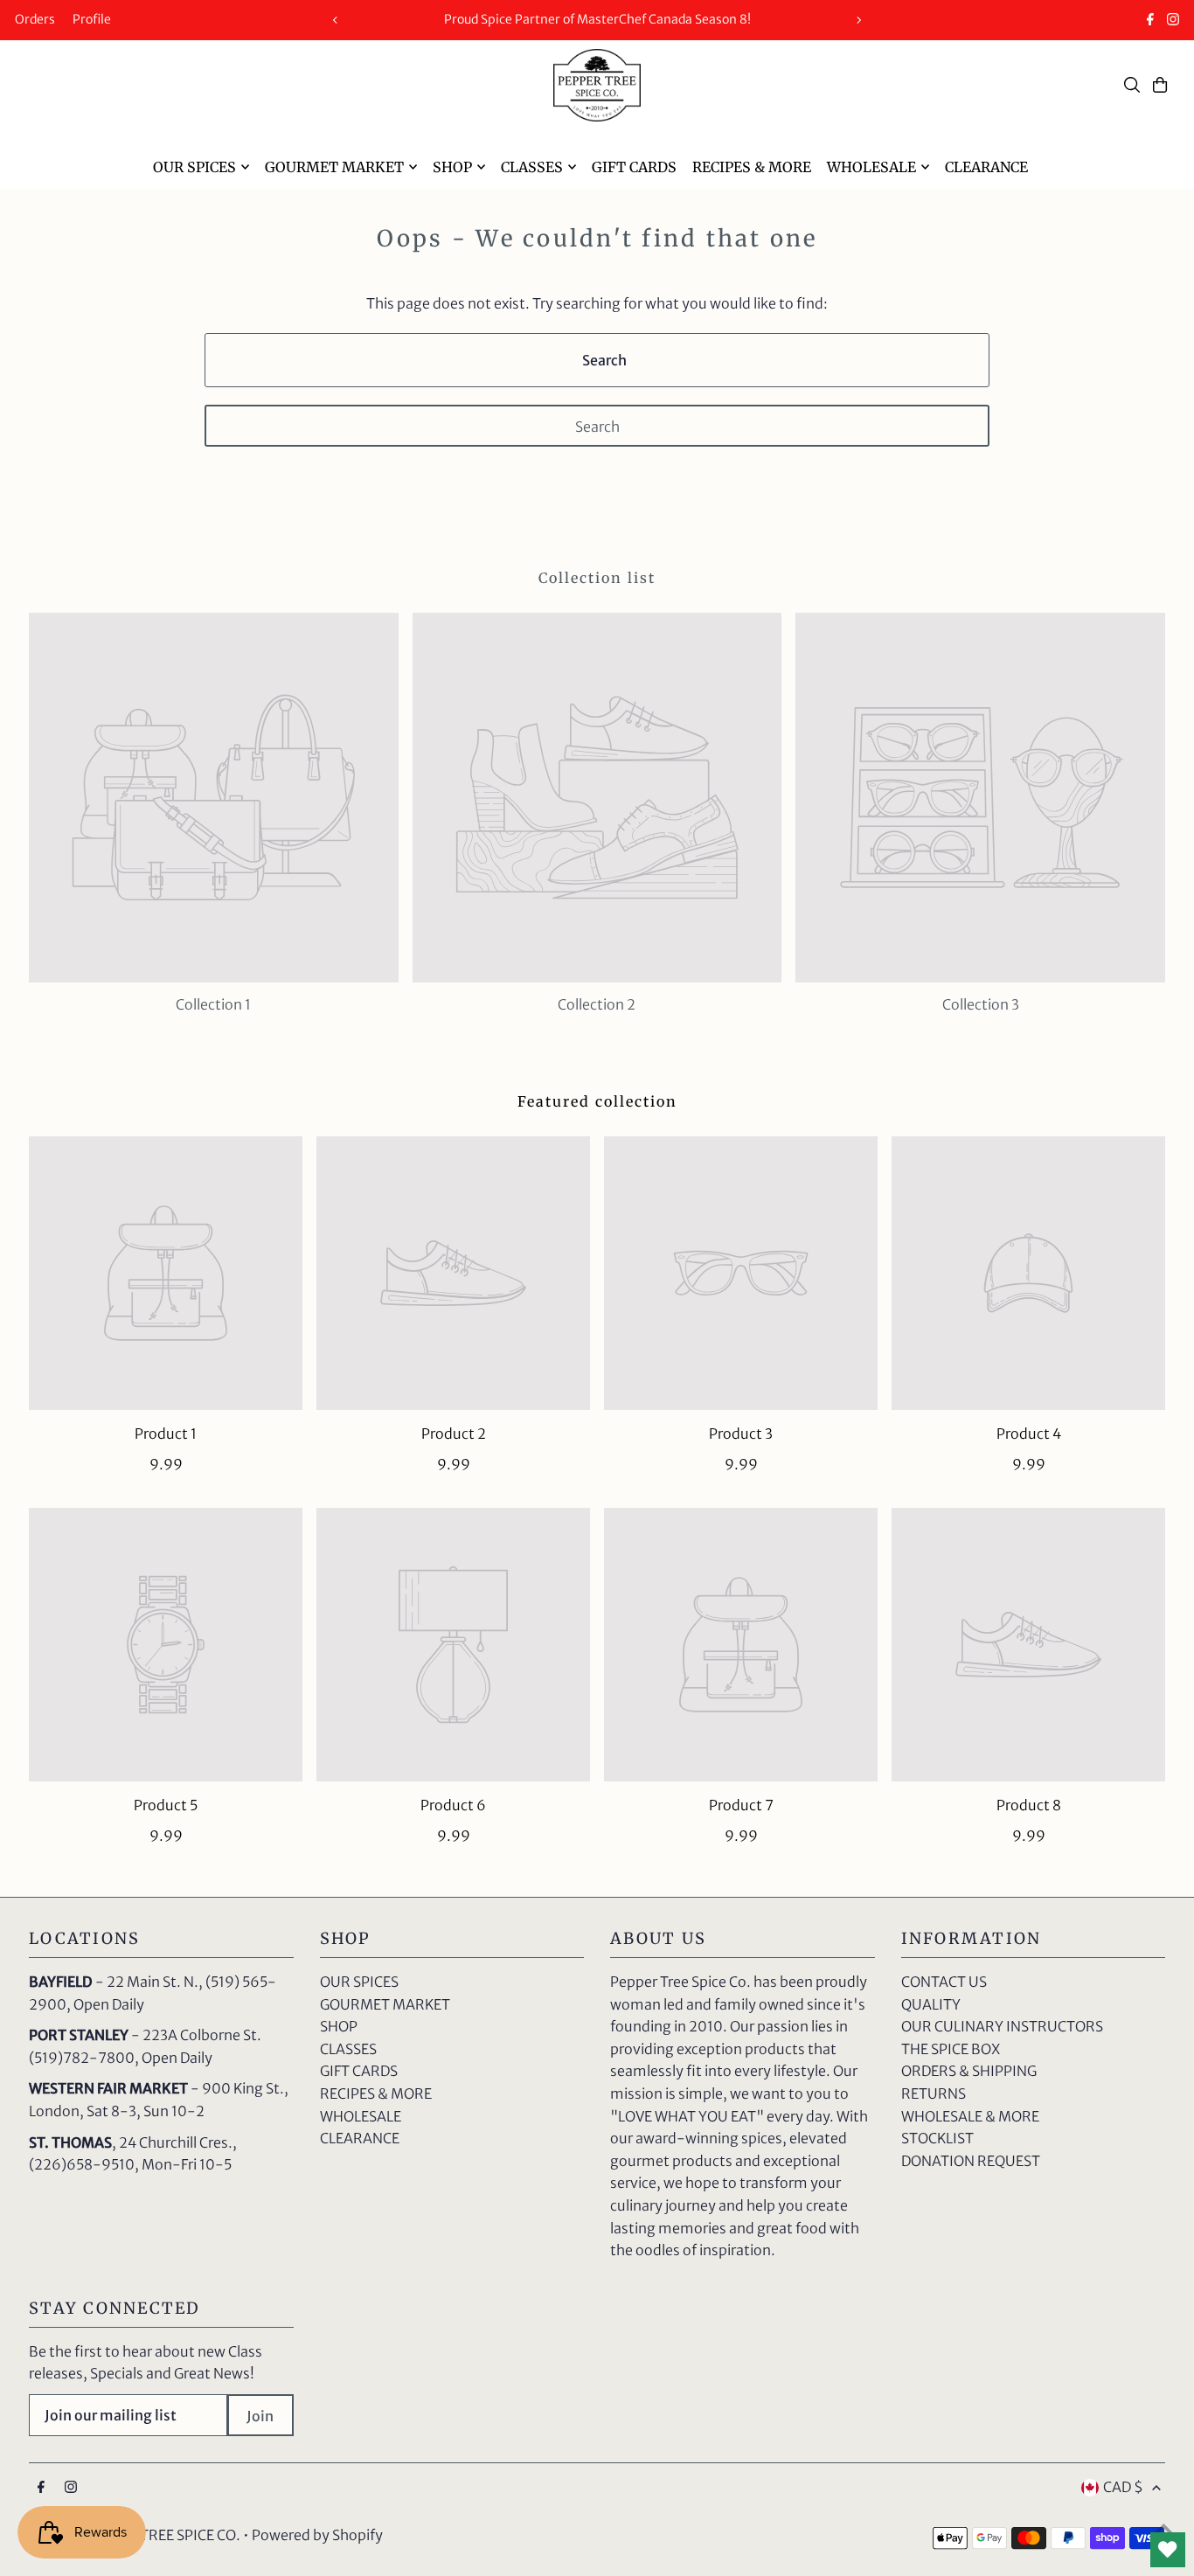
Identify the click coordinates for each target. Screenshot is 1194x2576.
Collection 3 (981, 1004)
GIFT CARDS (359, 2071)
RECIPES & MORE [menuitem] (752, 167)
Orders (35, 19)
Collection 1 (213, 1004)
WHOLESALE (361, 2116)
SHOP (339, 2026)
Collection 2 (597, 1004)
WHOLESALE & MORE (970, 2116)
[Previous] (336, 20)
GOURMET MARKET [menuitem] (334, 167)
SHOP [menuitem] (452, 167)
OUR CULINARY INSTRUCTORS (1002, 2026)
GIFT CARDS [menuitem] (634, 167)
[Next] (858, 20)
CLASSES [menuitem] (532, 167)
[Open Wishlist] (1168, 2550)
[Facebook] (1150, 21)
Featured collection (597, 1101)
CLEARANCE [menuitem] (986, 167)
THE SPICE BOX (951, 2049)
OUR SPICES (359, 1982)
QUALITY (931, 2004)
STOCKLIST (937, 2138)
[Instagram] (1173, 21)
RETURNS (934, 2093)
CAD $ (1123, 2487)
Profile (92, 19)
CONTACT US (944, 1982)
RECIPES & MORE (376, 2093)
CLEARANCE (360, 2138)
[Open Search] (1132, 85)
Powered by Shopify (317, 2535)
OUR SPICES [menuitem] (194, 167)
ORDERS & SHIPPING (969, 2071)
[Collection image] (214, 798)
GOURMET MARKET (385, 2004)
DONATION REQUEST (971, 2161)
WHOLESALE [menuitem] (871, 167)
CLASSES (348, 2049)
